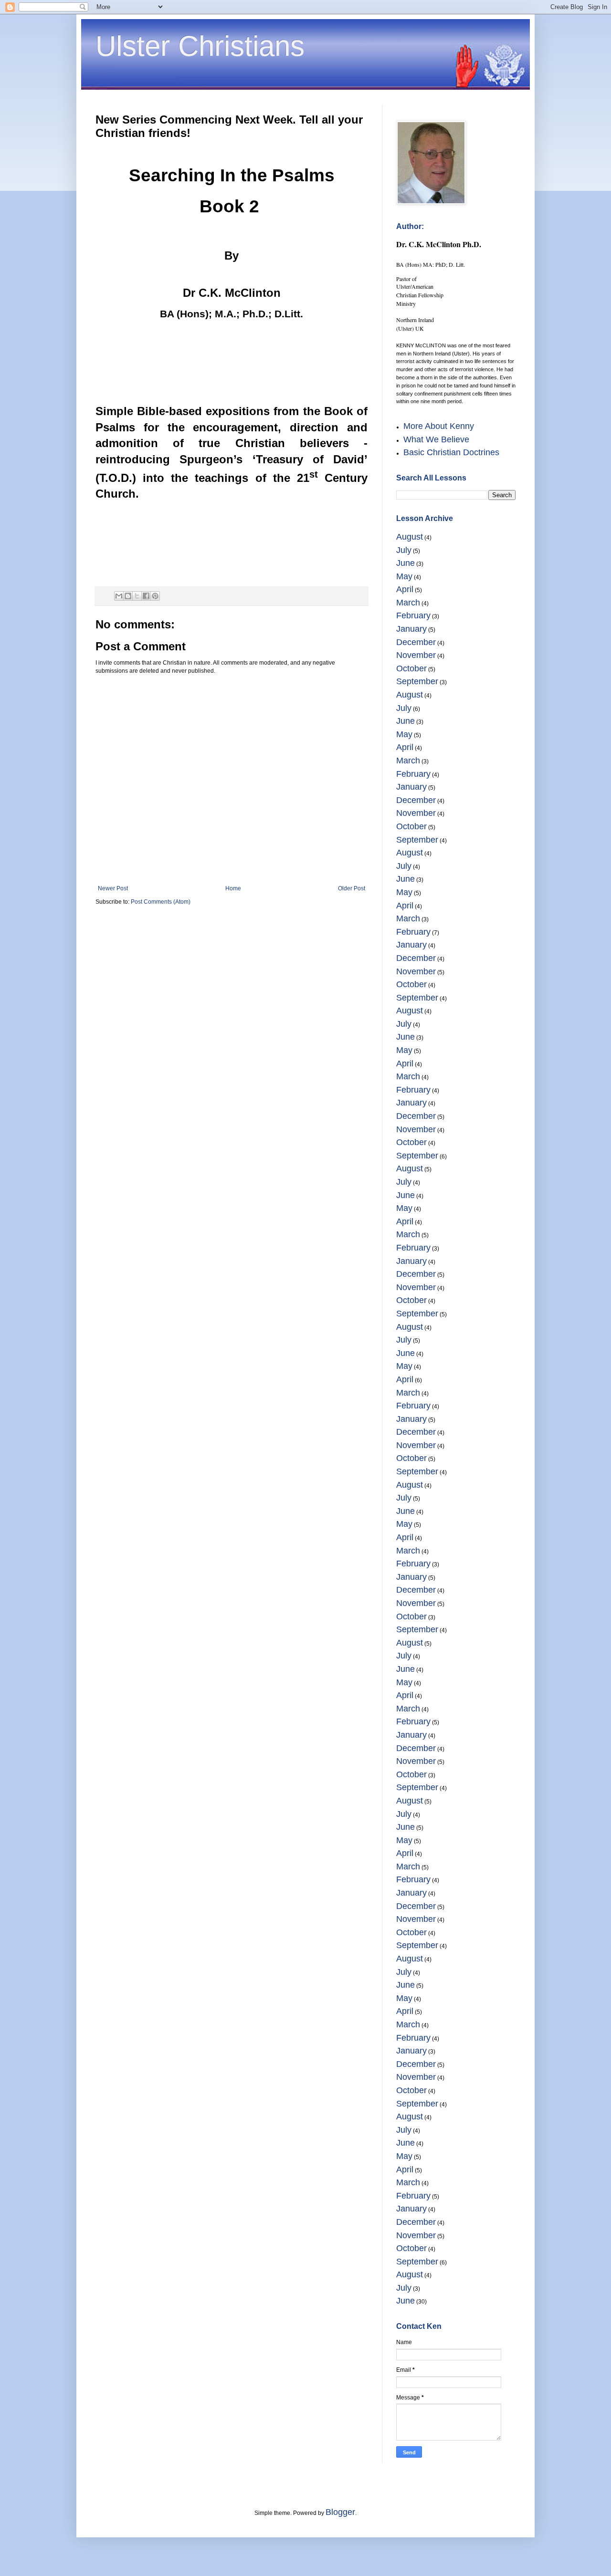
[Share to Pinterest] (155, 596)
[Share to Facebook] (146, 596)
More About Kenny (439, 426)
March (408, 603)
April (405, 589)
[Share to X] (137, 596)
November (416, 655)
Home (233, 888)
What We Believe (436, 439)
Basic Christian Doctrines (451, 452)
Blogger (340, 2512)
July (404, 550)
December (416, 642)
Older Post (352, 888)
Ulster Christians (200, 46)
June (406, 563)
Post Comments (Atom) (161, 902)
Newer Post (113, 888)
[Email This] (119, 596)
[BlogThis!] (128, 596)
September (417, 681)
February (413, 615)
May (404, 576)
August (410, 537)
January (411, 629)
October (411, 668)
